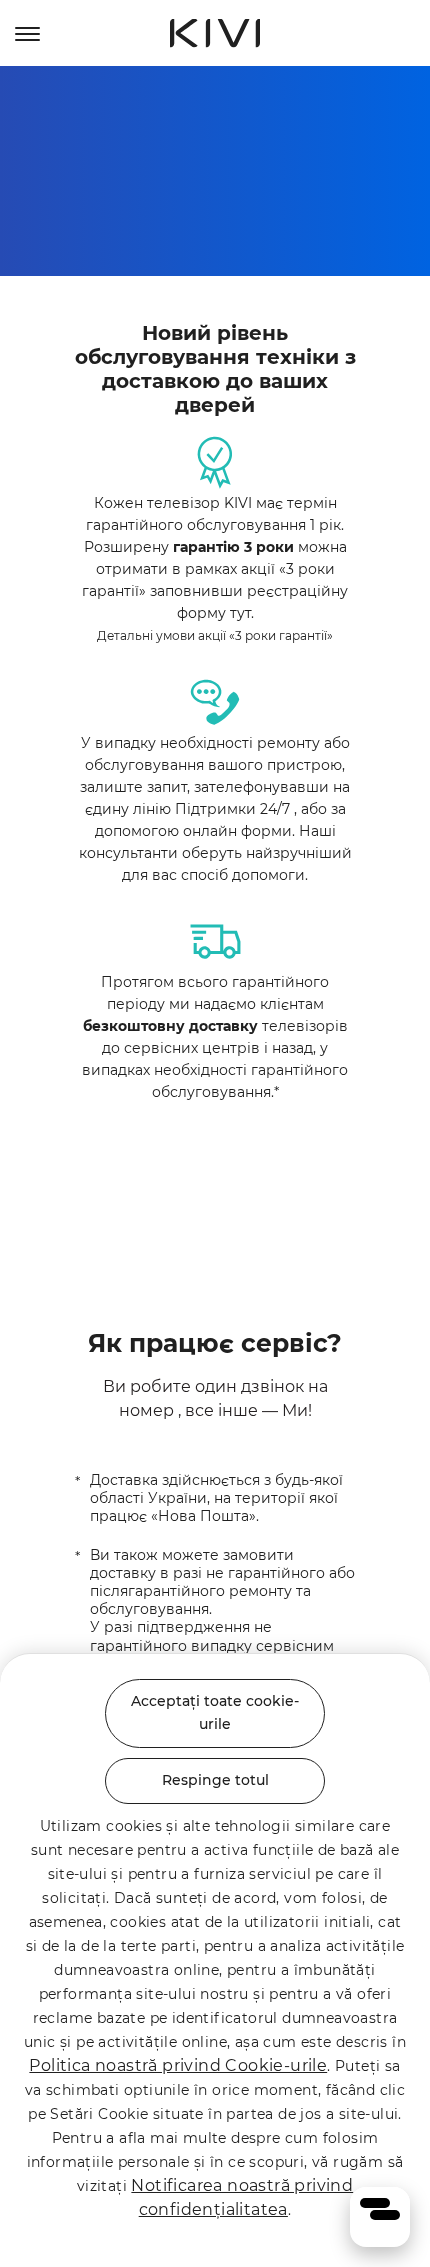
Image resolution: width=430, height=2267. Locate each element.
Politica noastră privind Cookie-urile (178, 2065)
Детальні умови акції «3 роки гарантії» (215, 635)
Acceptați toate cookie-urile (215, 1713)
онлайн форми (237, 831)
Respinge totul (215, 1780)
